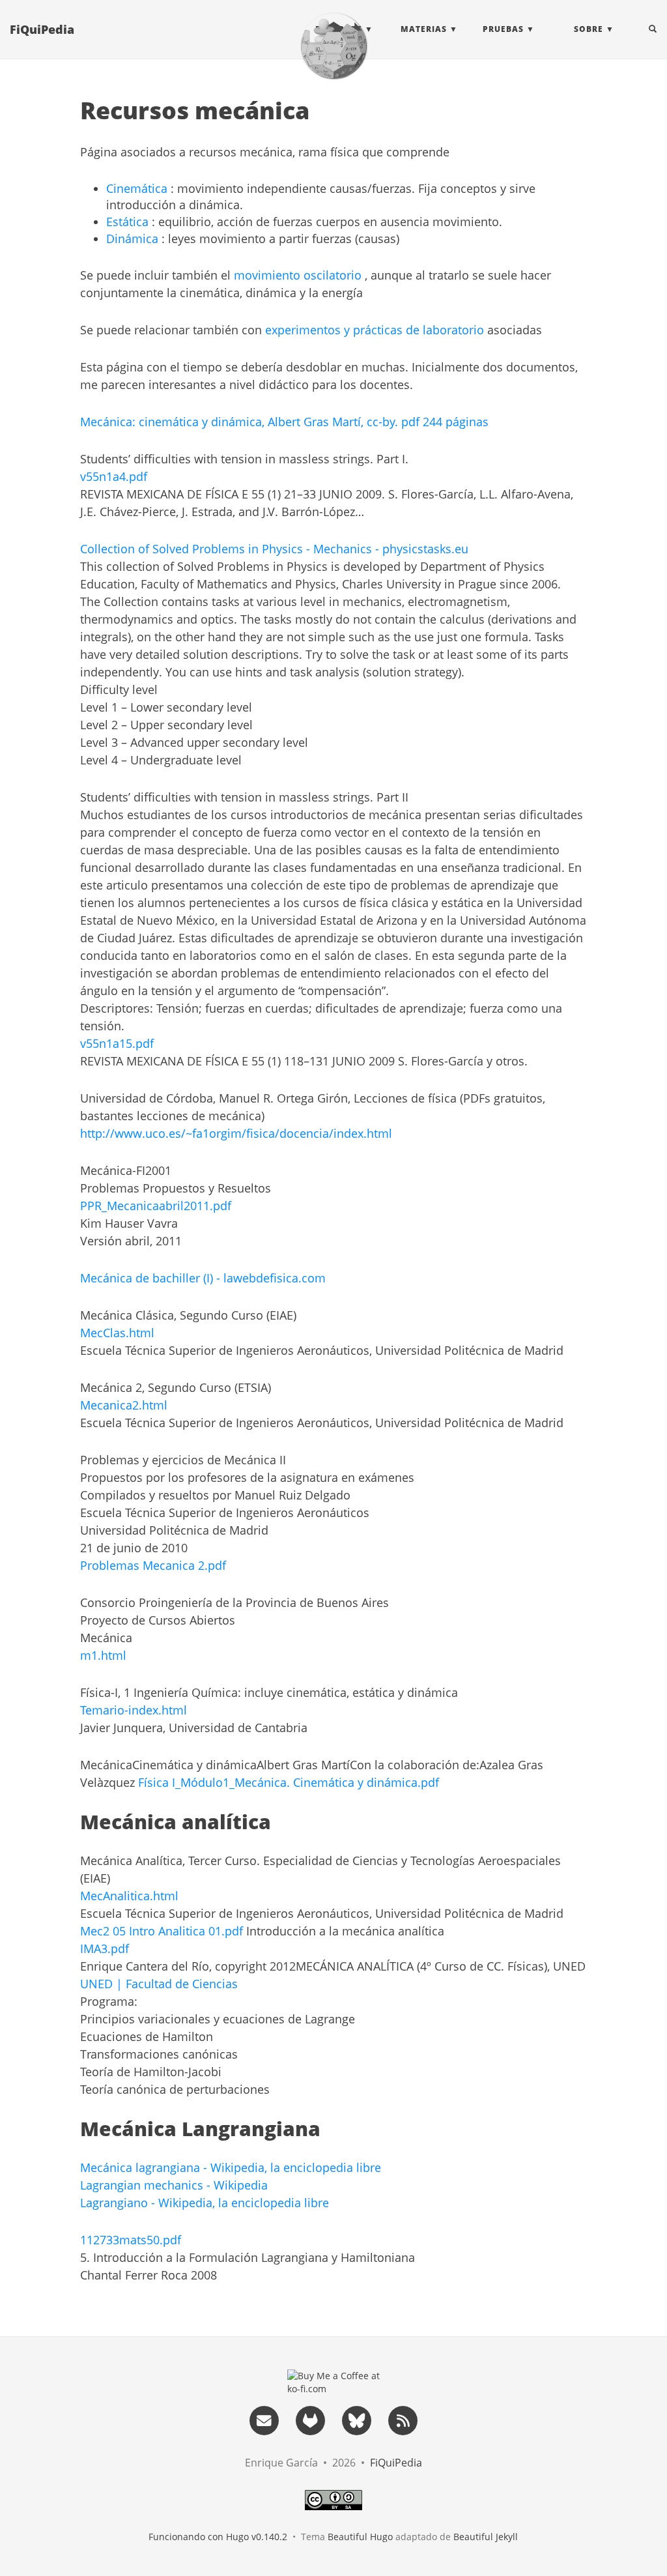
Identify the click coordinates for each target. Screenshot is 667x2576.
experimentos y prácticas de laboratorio (375, 330)
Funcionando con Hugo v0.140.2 (218, 2537)
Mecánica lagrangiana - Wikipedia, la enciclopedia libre (231, 2167)
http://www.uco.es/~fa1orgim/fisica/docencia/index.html (236, 1133)
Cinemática (137, 188)
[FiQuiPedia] (333, 46)
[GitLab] (310, 2420)
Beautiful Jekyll (486, 2537)
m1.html (103, 1655)
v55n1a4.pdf (114, 476)
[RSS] (403, 2420)
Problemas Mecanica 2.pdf (153, 1565)
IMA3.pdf (105, 1948)
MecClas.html (117, 1333)
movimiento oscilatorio (298, 275)
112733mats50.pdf (131, 2240)
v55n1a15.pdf (117, 1043)
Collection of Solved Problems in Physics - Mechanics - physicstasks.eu (274, 549)
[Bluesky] (356, 2420)
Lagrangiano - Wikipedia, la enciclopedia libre (205, 2203)
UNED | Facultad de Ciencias (159, 1984)
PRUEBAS (503, 29)
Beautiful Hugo (360, 2537)
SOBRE (589, 29)
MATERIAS (424, 29)
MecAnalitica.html (129, 1896)
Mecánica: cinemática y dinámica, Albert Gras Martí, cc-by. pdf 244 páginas (284, 422)
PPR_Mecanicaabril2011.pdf (156, 1206)
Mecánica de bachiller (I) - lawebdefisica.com (203, 1278)
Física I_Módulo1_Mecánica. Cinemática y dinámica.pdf (289, 1782)
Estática (127, 222)
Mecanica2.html (124, 1405)
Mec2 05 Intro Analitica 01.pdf (162, 1931)
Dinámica (132, 239)
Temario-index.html (134, 1710)
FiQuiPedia (42, 29)
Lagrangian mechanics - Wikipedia (174, 2185)
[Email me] (264, 2420)
